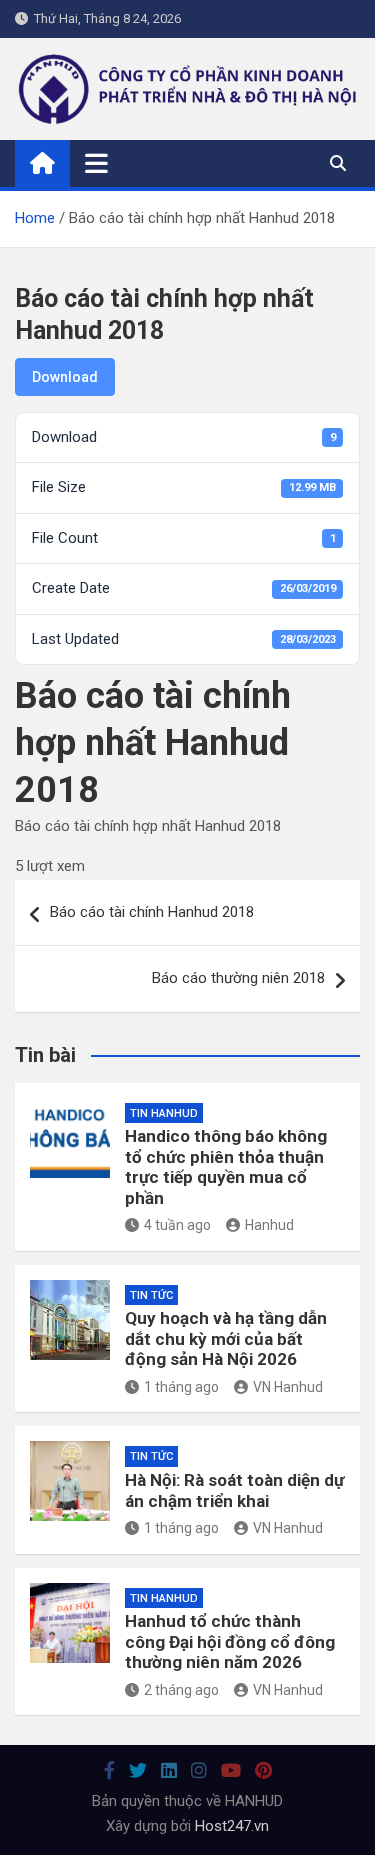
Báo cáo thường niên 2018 (238, 978)
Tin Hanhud (164, 1113)
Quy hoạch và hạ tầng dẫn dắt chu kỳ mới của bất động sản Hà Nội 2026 (226, 1338)
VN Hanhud (288, 1387)
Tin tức (151, 1295)
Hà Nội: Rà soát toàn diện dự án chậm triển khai (234, 1490)
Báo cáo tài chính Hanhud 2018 (152, 912)
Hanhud (269, 1225)
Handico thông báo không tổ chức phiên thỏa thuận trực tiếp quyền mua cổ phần (226, 1166)
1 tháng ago (181, 1387)
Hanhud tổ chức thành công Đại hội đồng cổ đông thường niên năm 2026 (230, 1641)
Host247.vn (232, 1826)
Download (65, 377)
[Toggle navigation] (96, 163)
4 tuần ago (177, 1225)
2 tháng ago (181, 1690)
